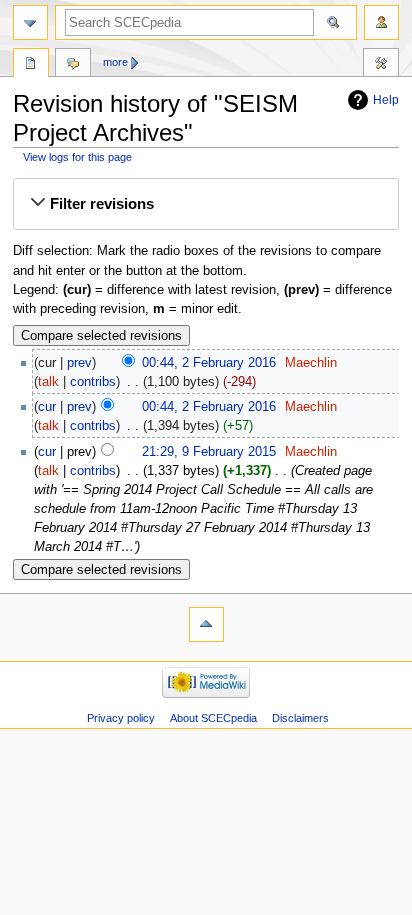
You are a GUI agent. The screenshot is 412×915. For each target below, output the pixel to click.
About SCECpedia (213, 718)
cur (47, 407)
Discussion (73, 65)
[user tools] (381, 22)
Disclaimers (300, 718)
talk (48, 382)
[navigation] (30, 22)
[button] (206, 204)
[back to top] (206, 624)
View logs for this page (77, 157)
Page (31, 65)
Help (386, 100)
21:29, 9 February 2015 (209, 452)
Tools (381, 65)
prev (79, 363)
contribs (93, 382)
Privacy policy (121, 718)
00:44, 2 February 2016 (209, 363)
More (115, 62)
